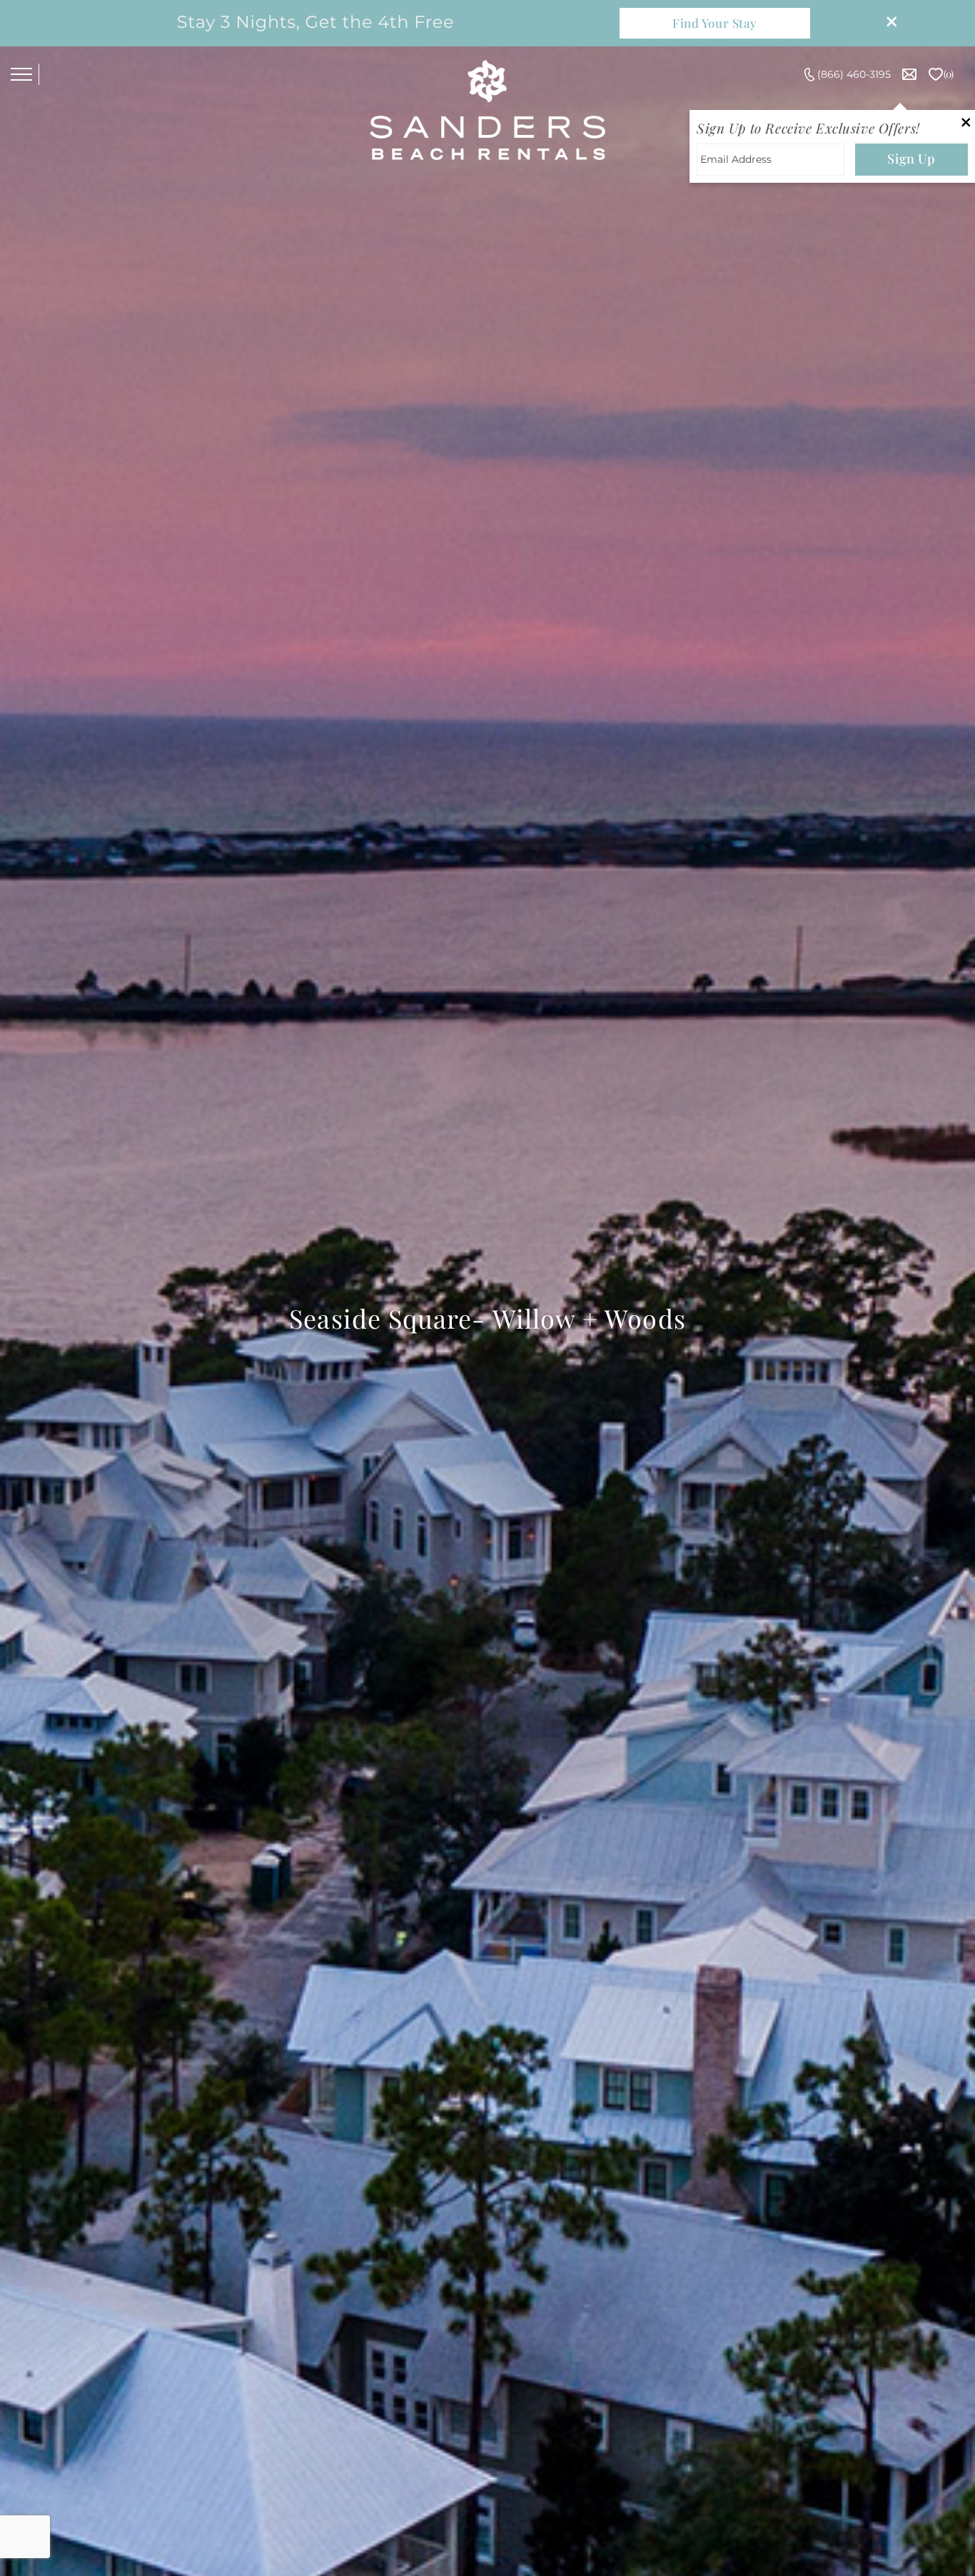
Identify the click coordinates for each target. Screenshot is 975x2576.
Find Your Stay (715, 23)
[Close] (886, 23)
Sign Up (911, 159)
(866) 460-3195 (854, 74)
